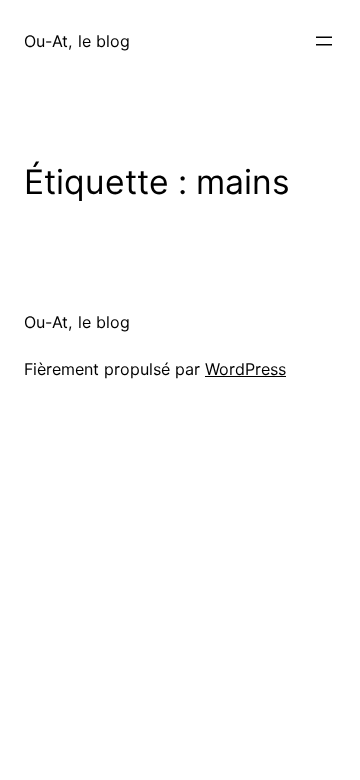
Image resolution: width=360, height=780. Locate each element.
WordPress (245, 369)
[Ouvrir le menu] (324, 41)
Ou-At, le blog (77, 41)
